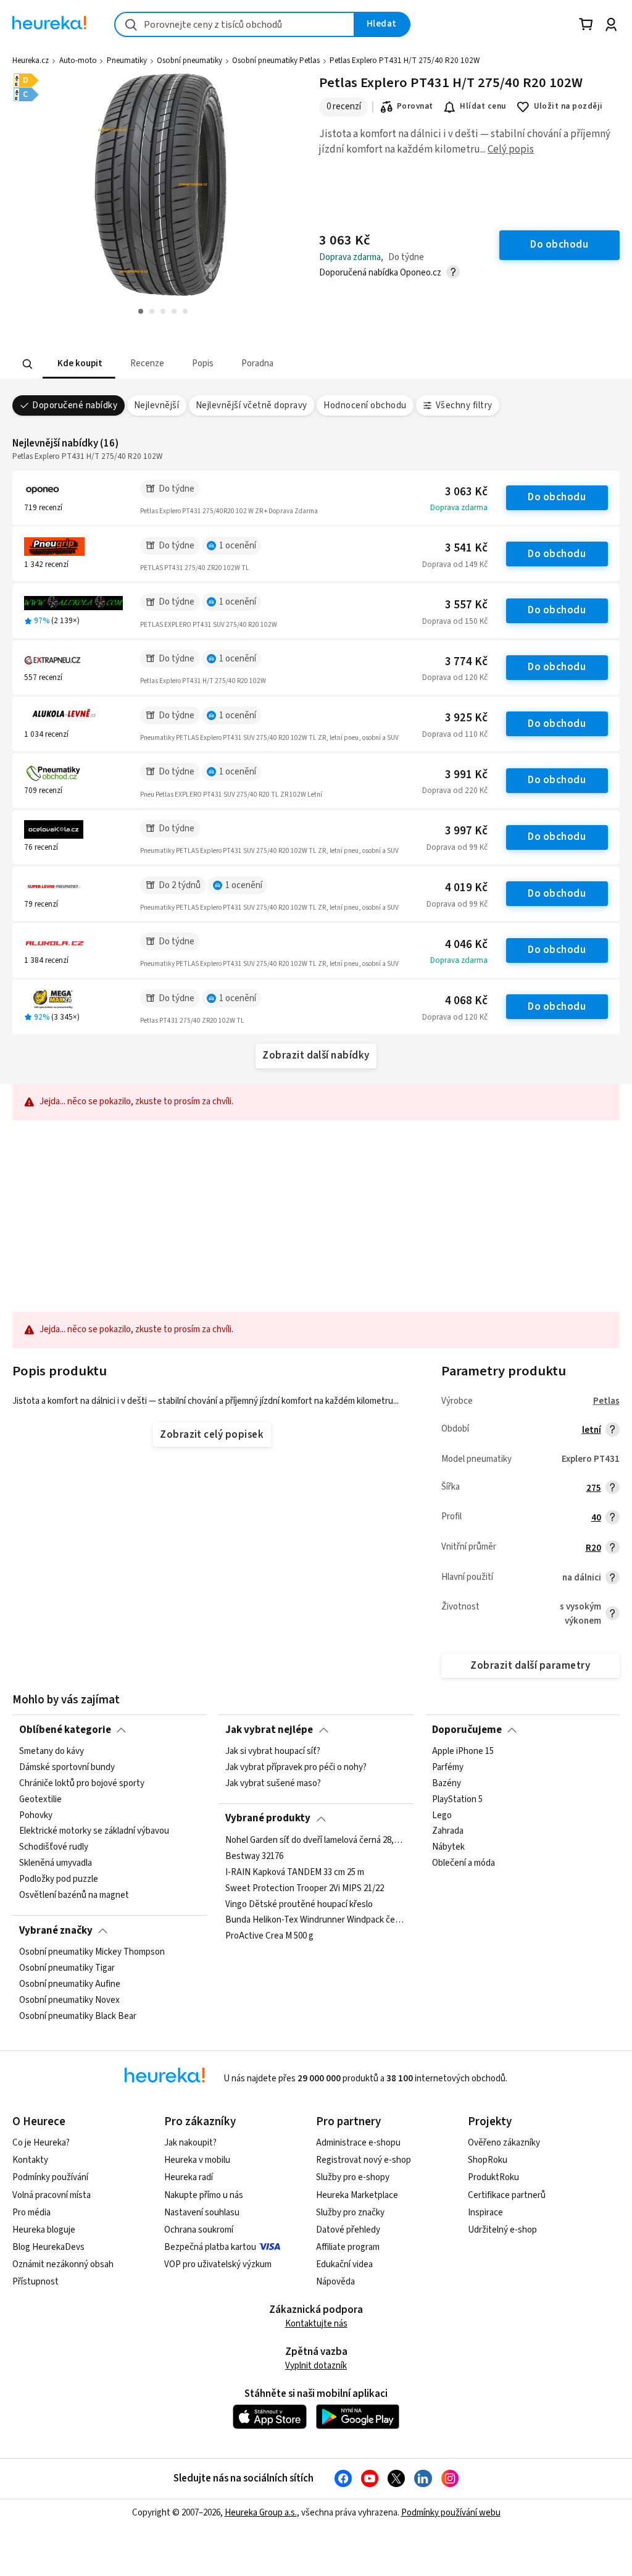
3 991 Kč (466, 775)
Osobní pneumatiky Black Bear (78, 2016)
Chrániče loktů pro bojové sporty (82, 1784)
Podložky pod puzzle (59, 1879)
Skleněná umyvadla (56, 1863)
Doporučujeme (467, 1730)
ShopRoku (488, 2160)
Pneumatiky (127, 61)
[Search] (28, 364)
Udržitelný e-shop (502, 2230)
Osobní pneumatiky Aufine (70, 1984)
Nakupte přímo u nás (204, 2195)
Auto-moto (78, 61)
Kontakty (30, 2160)
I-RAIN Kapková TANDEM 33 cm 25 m (295, 1872)
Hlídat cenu (483, 106)
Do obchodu (557, 497)
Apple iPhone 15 (463, 1752)
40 (596, 1518)
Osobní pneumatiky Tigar (67, 1968)
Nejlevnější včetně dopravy (252, 405)
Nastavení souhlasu (202, 2213)
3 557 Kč (466, 605)
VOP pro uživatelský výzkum (218, 2264)
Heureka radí (189, 2177)
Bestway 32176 (254, 1856)
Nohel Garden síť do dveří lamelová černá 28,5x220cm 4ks (316, 1840)
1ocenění (238, 546)
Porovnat (415, 106)
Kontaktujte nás (316, 2324)
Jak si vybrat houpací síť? (273, 1752)
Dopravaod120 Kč (455, 678)
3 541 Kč (466, 548)
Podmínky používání (50, 2177)
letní (592, 1430)
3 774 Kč (466, 662)
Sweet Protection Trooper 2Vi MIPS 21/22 (305, 1888)
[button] (79, 364)
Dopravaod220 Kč (455, 791)
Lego (442, 1815)
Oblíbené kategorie (65, 1730)
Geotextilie (40, 1800)
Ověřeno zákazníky (504, 2143)
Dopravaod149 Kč (455, 564)
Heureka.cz (31, 61)
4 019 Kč (466, 888)
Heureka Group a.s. (261, 2513)
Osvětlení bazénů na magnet (74, 1895)
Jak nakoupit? (190, 2143)
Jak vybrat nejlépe (269, 1730)
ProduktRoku (493, 2177)
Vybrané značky (56, 1931)
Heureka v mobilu (197, 2160)
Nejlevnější (156, 405)
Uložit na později (568, 106)
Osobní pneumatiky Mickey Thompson (92, 1952)
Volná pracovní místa (52, 2195)
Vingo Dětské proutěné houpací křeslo (299, 1904)
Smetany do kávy (52, 1752)
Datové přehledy (348, 2230)
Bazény (447, 1784)
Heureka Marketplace (357, 2195)
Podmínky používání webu (451, 2513)
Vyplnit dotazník (316, 2366)
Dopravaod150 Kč (455, 621)
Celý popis (511, 149)
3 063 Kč (466, 492)
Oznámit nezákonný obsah (63, 2264)
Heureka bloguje (44, 2230)
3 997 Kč (466, 831)
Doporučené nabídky (75, 405)
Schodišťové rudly (54, 1847)
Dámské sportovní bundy (67, 1768)
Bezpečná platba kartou (210, 2247)
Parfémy (448, 1768)
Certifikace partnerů (507, 2195)
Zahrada (448, 1831)
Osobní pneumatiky (189, 61)
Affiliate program (348, 2247)
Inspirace (485, 2213)
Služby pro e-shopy (353, 2177)
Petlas (606, 1401)
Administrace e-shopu (358, 2143)
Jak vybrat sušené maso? (273, 1784)
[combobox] (235, 24)
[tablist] (239, 364)
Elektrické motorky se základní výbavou (94, 1831)
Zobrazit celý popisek (212, 1435)
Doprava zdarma (459, 508)
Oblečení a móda (464, 1863)
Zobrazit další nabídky (316, 1055)
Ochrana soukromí (199, 2230)
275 (594, 1488)
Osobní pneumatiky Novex (69, 2000)
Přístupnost (35, 2282)
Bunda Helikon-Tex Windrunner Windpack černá (316, 1920)
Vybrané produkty (268, 1818)
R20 (593, 1548)
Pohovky (36, 1815)
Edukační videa (344, 2264)
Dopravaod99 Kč (457, 847)
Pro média (31, 2213)
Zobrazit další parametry (530, 1666)
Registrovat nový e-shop (364, 2160)
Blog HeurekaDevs (48, 2247)
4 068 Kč (466, 1001)
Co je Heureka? (41, 2143)
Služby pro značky (350, 2213)
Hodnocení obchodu (365, 405)
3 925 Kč (466, 718)
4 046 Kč (466, 945)
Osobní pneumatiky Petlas (276, 61)
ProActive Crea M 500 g (269, 1936)
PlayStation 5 (457, 1800)
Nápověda (335, 2282)
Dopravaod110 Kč (455, 734)
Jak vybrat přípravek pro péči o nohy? (296, 1768)
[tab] (79, 364)
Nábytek (448, 1847)
